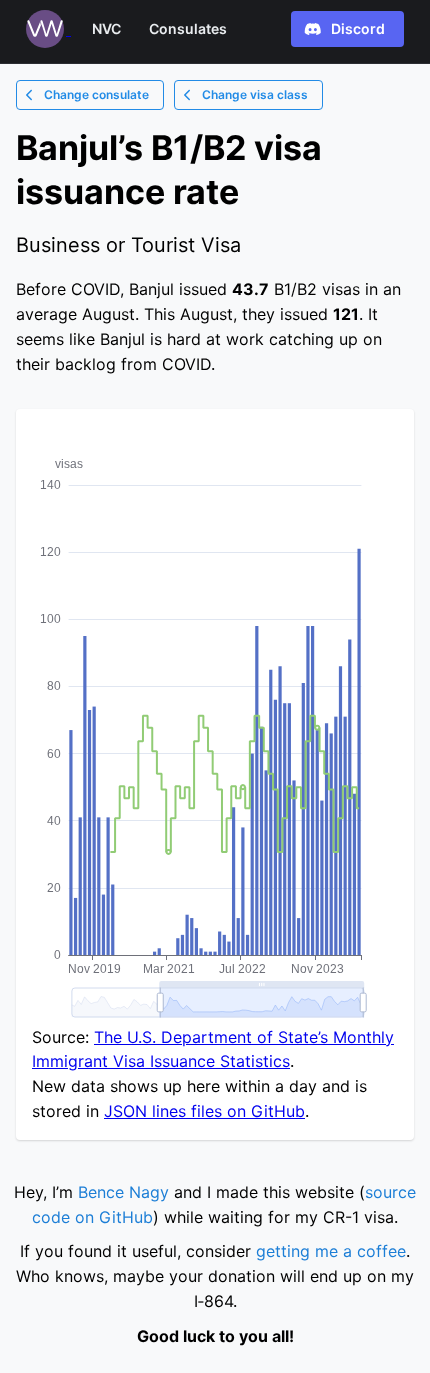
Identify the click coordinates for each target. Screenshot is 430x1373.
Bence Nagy (123, 1192)
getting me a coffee (331, 1251)
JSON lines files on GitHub (204, 1111)
